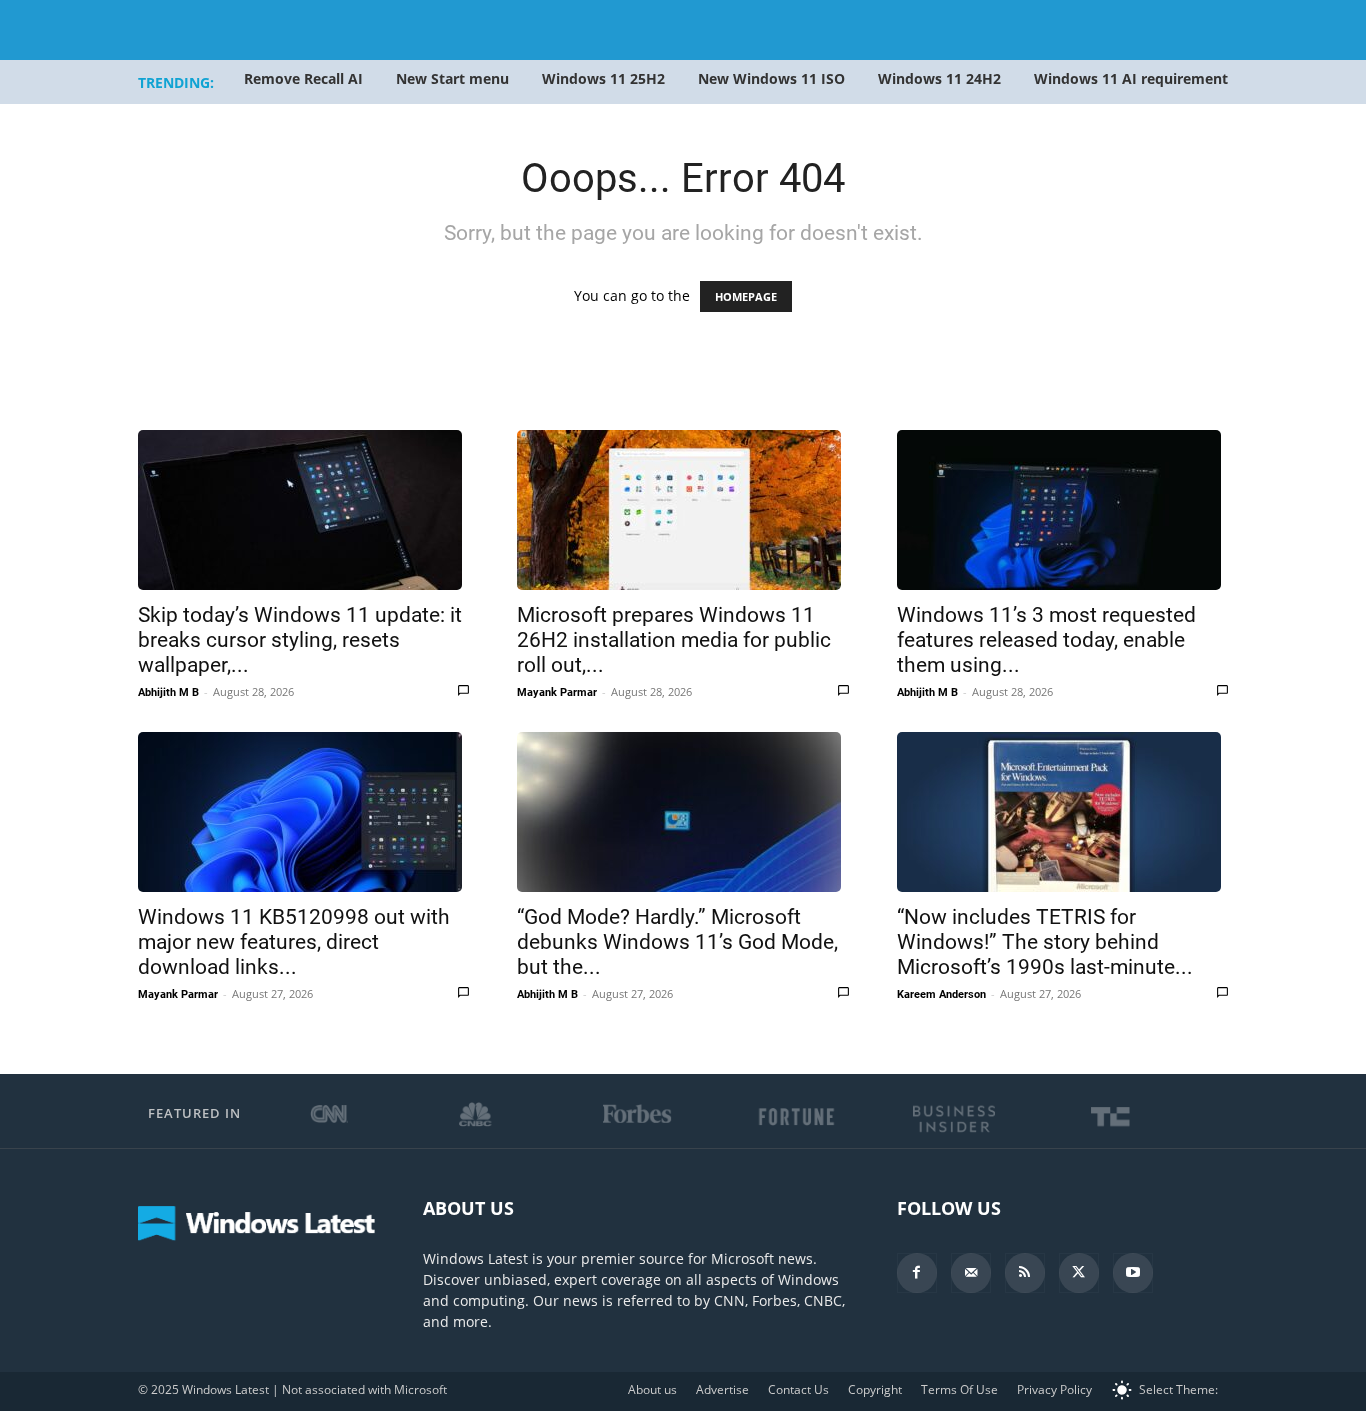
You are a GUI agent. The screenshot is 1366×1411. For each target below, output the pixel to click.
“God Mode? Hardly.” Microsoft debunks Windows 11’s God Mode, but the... (677, 942)
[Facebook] (917, 1273)
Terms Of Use (959, 1389)
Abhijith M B (168, 692)
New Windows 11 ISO (771, 78)
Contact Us (798, 1389)
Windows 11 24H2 (939, 78)
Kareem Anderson (941, 994)
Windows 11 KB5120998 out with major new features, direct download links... (294, 942)
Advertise (722, 1389)
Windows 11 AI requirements (1134, 78)
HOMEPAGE (746, 296)
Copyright (875, 1389)
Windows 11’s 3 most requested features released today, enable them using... (1046, 640)
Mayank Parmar (557, 692)
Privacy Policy (1054, 1389)
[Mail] (971, 1273)
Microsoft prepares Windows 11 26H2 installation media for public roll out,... (674, 640)
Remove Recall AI (303, 78)
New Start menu (452, 78)
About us (652, 1389)
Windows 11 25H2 (603, 78)
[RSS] (1025, 1273)
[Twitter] (1079, 1273)
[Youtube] (1133, 1273)
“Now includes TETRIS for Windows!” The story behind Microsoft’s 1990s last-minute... (1045, 942)
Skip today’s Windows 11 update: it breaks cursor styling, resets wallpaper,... (300, 640)
